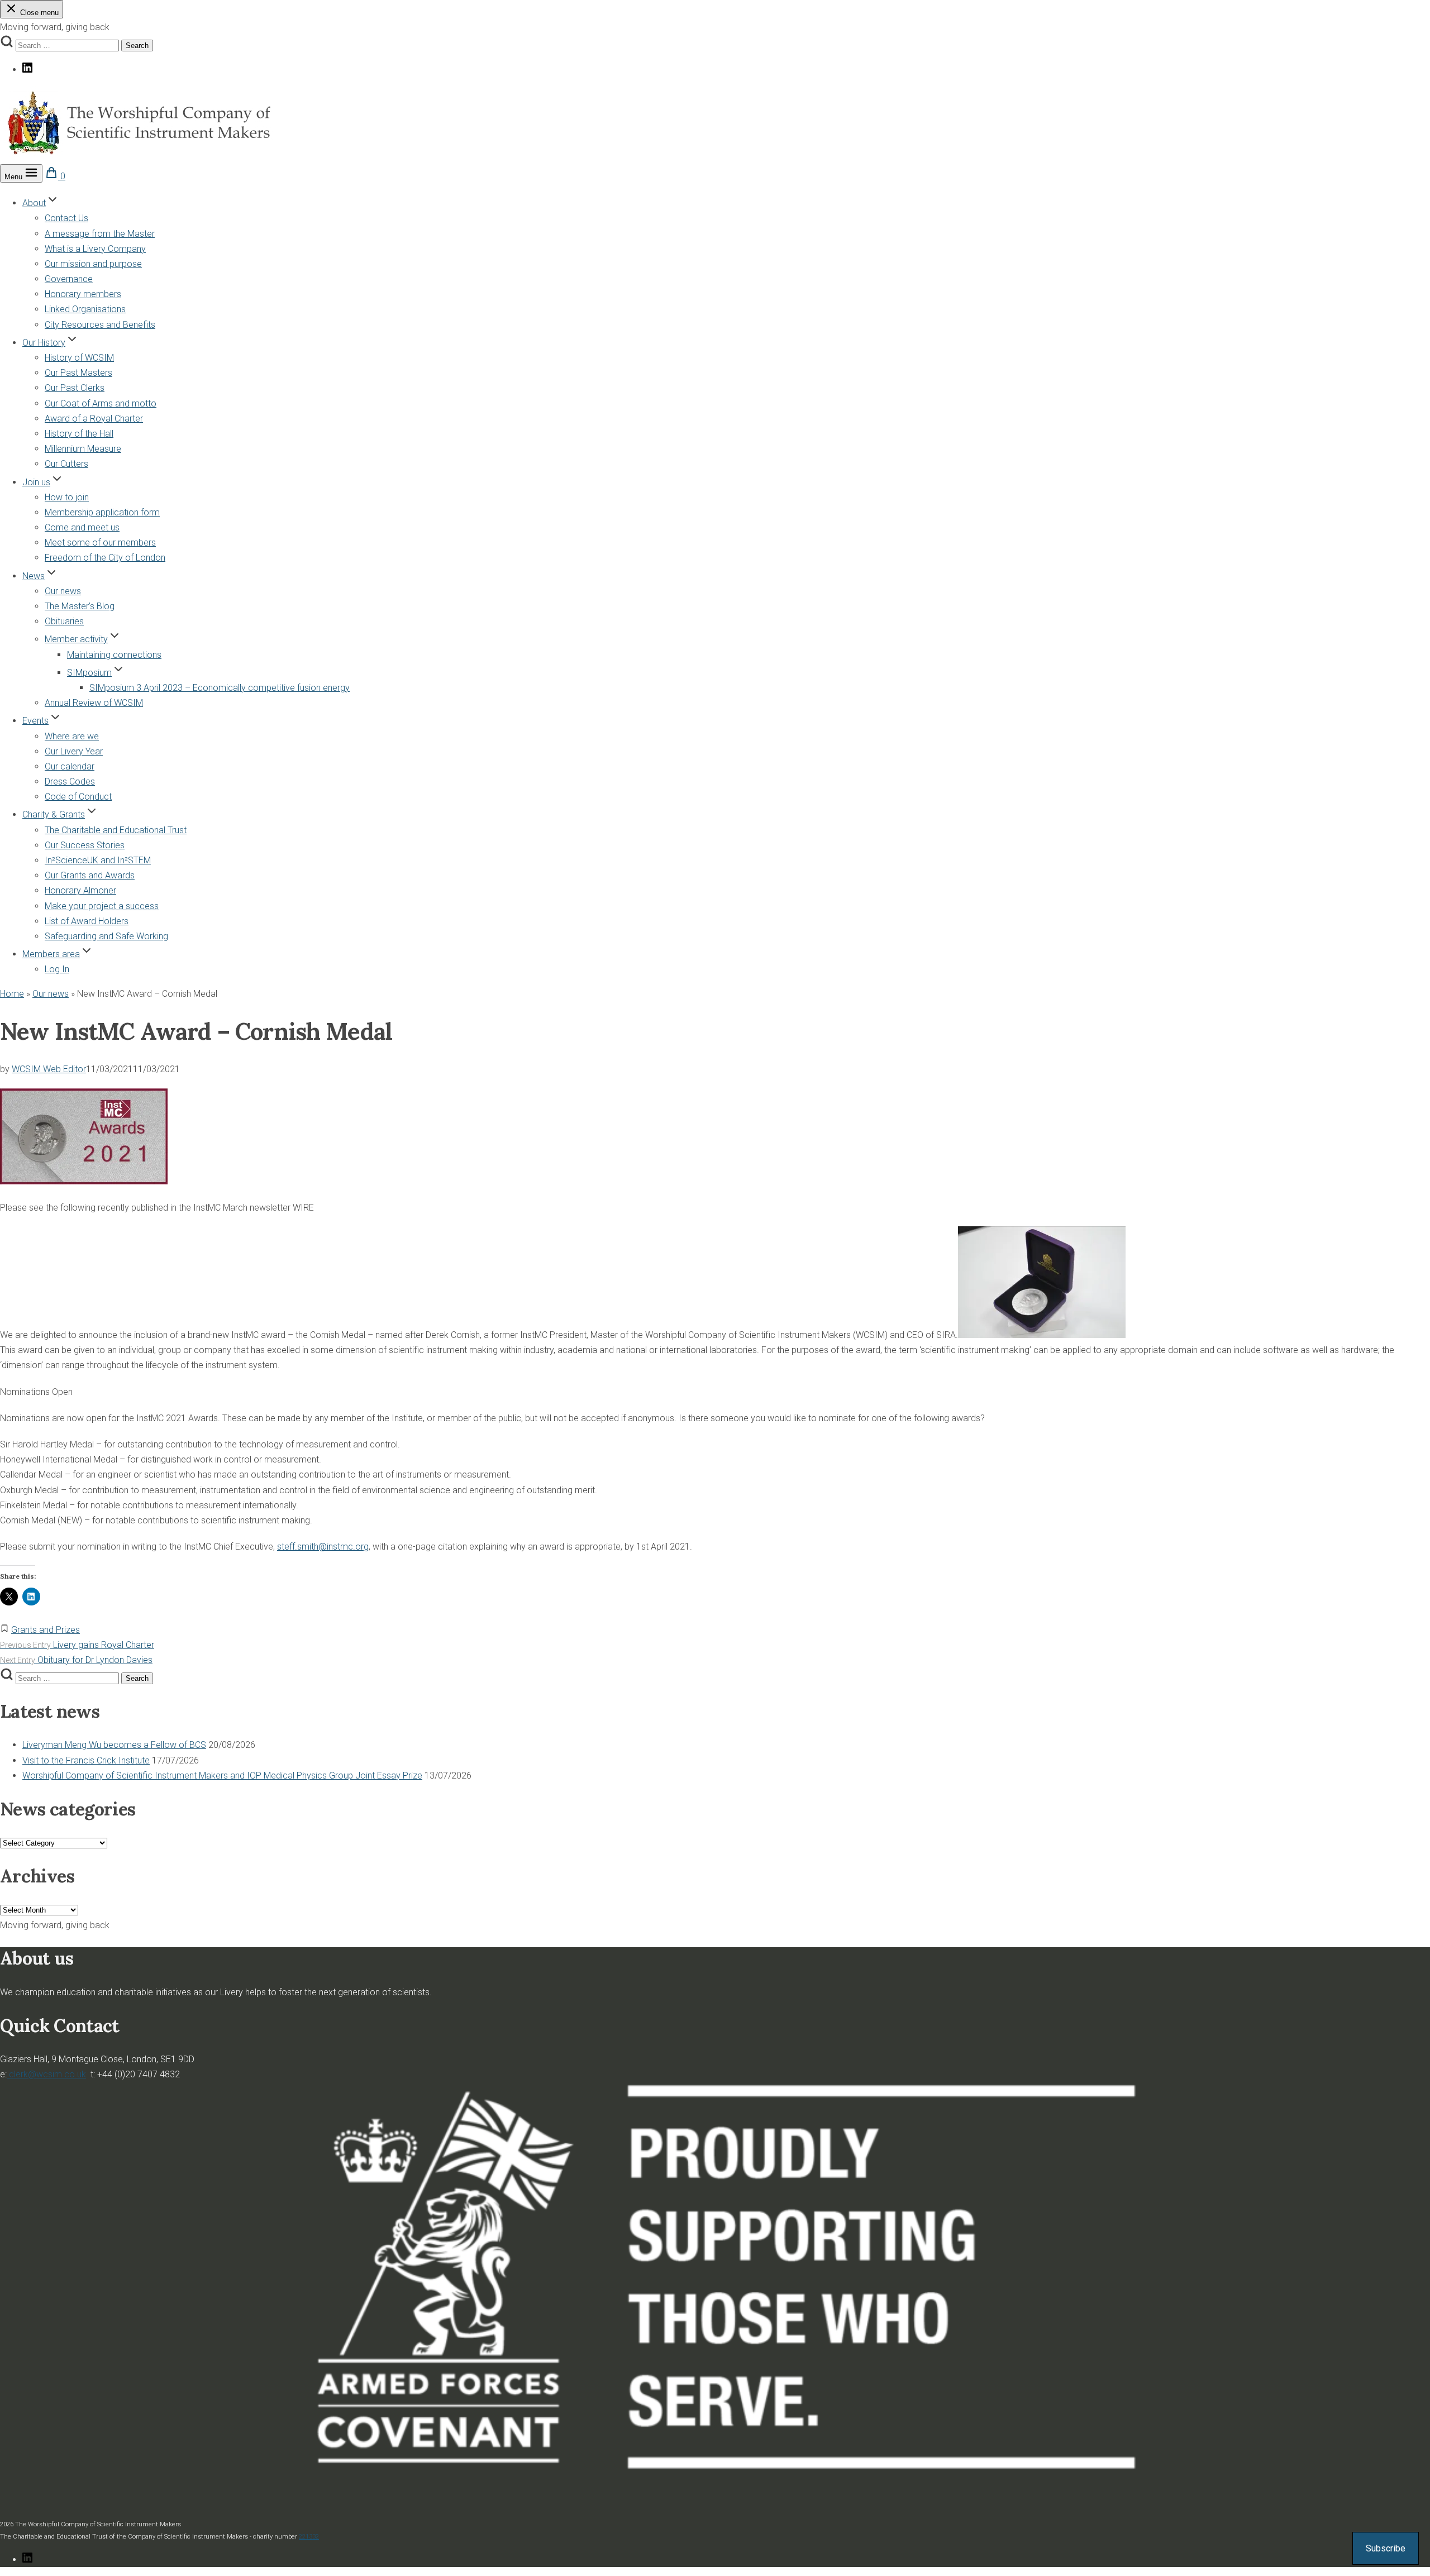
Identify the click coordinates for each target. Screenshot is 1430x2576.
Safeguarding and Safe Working (106, 936)
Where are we (72, 736)
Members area (51, 954)
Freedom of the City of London (105, 558)
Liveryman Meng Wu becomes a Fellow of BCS (114, 1745)
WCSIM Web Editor (49, 1069)
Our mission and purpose (93, 264)
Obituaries (64, 621)
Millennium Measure (83, 449)
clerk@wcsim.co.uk (46, 2074)
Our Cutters (66, 464)
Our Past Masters (78, 373)
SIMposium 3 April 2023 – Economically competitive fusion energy (220, 688)
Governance (69, 279)
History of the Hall (79, 434)
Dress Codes (70, 782)
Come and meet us (82, 527)
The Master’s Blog (80, 606)
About (34, 203)
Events (35, 721)
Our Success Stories (85, 845)
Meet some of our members (100, 543)
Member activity (76, 639)
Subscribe (1386, 2548)
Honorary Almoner (80, 890)
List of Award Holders (87, 921)
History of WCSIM (79, 358)
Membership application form (102, 512)
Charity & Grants (54, 814)
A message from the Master (100, 234)
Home (12, 994)
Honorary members (83, 294)
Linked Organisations (85, 309)
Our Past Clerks (75, 388)
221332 (309, 2537)
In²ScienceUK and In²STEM (98, 860)
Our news (63, 591)
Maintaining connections (114, 655)
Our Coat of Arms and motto (101, 403)
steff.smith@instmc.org (323, 1547)
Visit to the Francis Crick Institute (86, 1760)
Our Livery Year (74, 751)
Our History (44, 343)
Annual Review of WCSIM (94, 703)
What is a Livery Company (95, 249)
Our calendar (70, 766)
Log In (57, 969)
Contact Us (66, 218)
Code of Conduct (78, 797)
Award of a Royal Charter (94, 419)
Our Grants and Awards (90, 875)
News (34, 576)
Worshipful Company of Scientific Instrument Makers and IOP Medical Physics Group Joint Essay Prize (222, 1776)
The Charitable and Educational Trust (116, 830)
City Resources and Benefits (100, 325)
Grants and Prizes (46, 1630)
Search (137, 46)
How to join (67, 497)
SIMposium (89, 673)
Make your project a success (102, 906)
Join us (36, 482)
